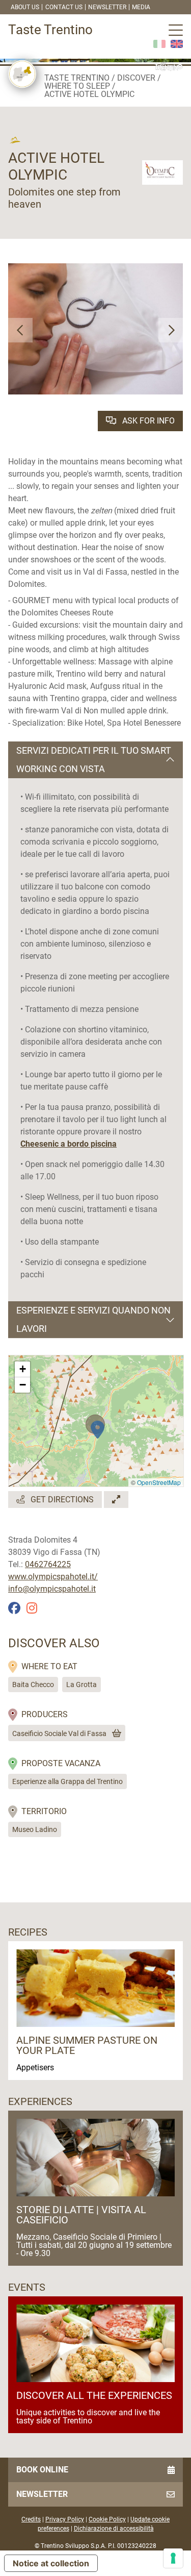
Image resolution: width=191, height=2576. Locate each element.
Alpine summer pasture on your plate (87, 2045)
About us (25, 7)
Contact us (64, 7)
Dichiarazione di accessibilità (114, 2529)
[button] (20, 330)
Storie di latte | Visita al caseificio (81, 2215)
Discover (136, 78)
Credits (31, 2519)
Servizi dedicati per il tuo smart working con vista (94, 760)
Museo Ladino (35, 1829)
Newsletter (107, 7)
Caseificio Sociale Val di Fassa (59, 1733)
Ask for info (147, 421)
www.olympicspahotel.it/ (53, 1577)
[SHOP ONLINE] (115, 1733)
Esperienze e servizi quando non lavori (93, 1319)
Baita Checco (33, 1685)
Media (141, 7)
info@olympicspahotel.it (52, 1589)
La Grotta (81, 1685)
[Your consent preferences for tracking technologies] (173, 2558)
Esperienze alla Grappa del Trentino (67, 1781)
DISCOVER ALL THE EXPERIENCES (94, 2395)
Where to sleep (77, 86)
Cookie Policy (107, 2519)
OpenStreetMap (159, 1482)
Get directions (61, 1500)
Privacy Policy (65, 2519)
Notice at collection (51, 2563)
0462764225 (48, 1564)
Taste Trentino (77, 78)
